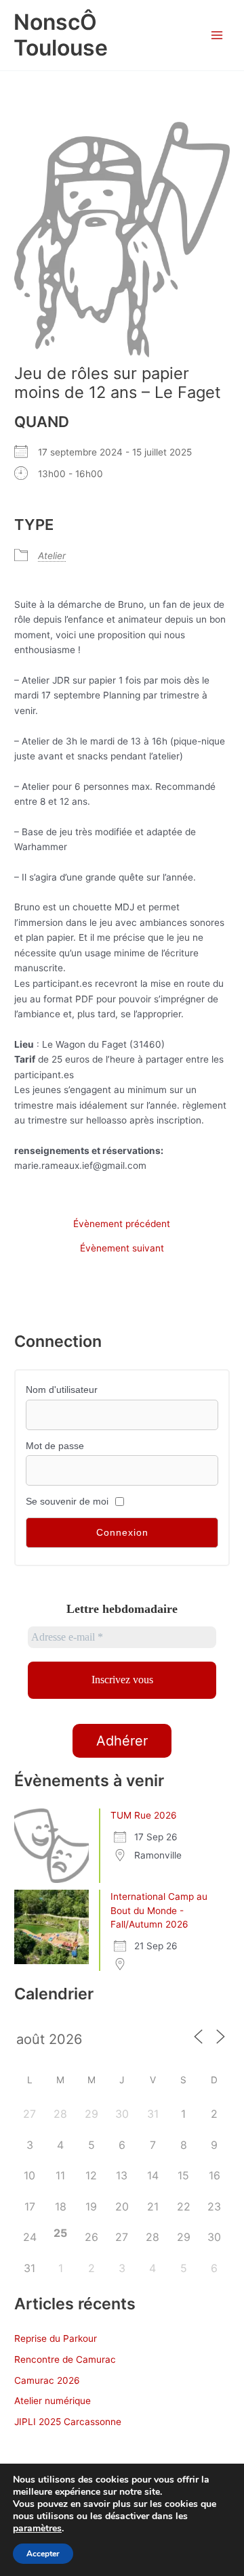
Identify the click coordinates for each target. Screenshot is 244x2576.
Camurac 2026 (47, 2380)
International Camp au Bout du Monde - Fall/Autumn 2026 (159, 1910)
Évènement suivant (122, 1249)
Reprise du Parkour (56, 2338)
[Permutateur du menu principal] (217, 36)
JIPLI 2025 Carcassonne (68, 2422)
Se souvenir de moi (67, 1502)
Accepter (43, 2554)
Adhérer (122, 1741)
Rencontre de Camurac (65, 2359)
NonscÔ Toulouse (61, 35)
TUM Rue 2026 (144, 1815)
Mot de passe (55, 1446)
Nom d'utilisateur (62, 1390)
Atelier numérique (53, 2401)
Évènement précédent (122, 1224)
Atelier (52, 556)
